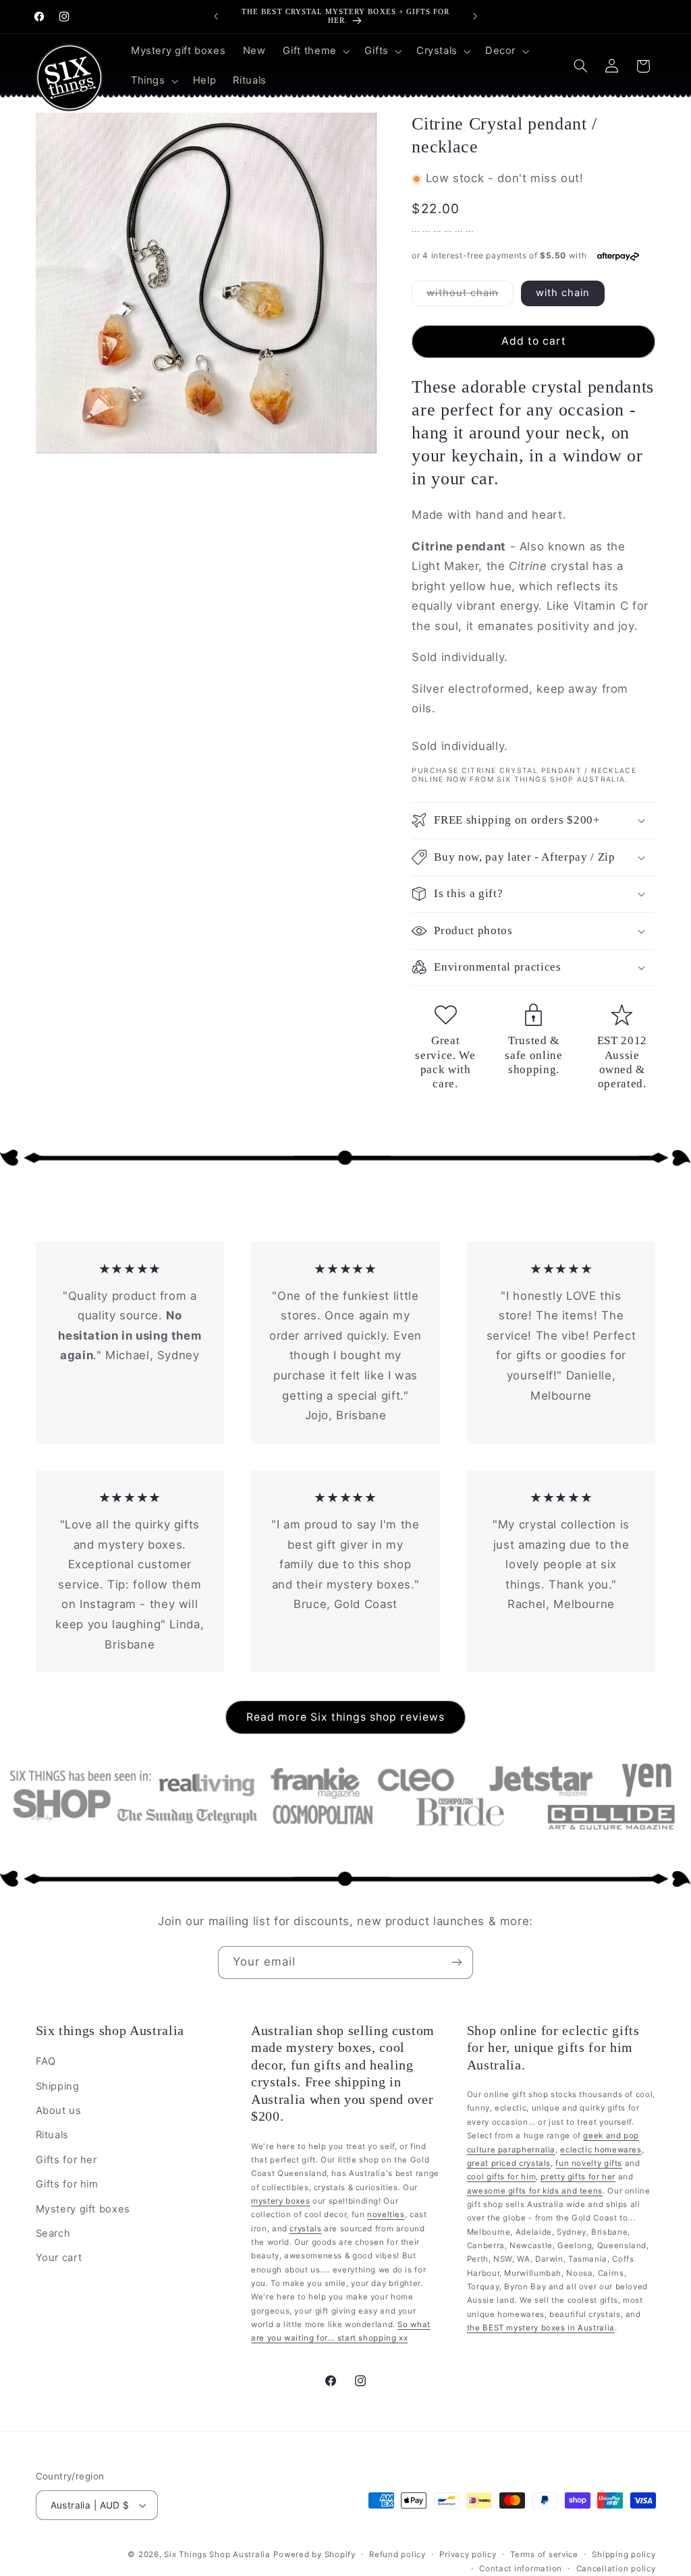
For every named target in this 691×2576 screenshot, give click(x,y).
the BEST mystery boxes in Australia (541, 2328)
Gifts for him (67, 2184)
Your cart (59, 2258)
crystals (305, 2229)
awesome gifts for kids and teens (535, 2191)
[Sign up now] (457, 1963)
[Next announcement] (475, 16)
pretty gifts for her (578, 2177)
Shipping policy (624, 2554)
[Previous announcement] (216, 16)
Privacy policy (468, 2554)
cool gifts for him (501, 2177)
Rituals (52, 2135)
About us (59, 2111)
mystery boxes (280, 2201)
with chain (563, 293)
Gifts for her (66, 2160)
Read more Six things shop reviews (345, 1717)
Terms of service (544, 2554)
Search (53, 2233)
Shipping (58, 2086)
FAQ (46, 2061)
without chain (470, 296)
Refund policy (397, 2554)
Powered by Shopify (314, 2554)
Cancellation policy (616, 2569)
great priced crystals (509, 2163)
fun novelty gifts (589, 2163)
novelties (386, 2214)
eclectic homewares (601, 2150)
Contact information (521, 2569)
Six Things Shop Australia (217, 2554)
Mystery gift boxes (83, 2209)
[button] (315, 51)
